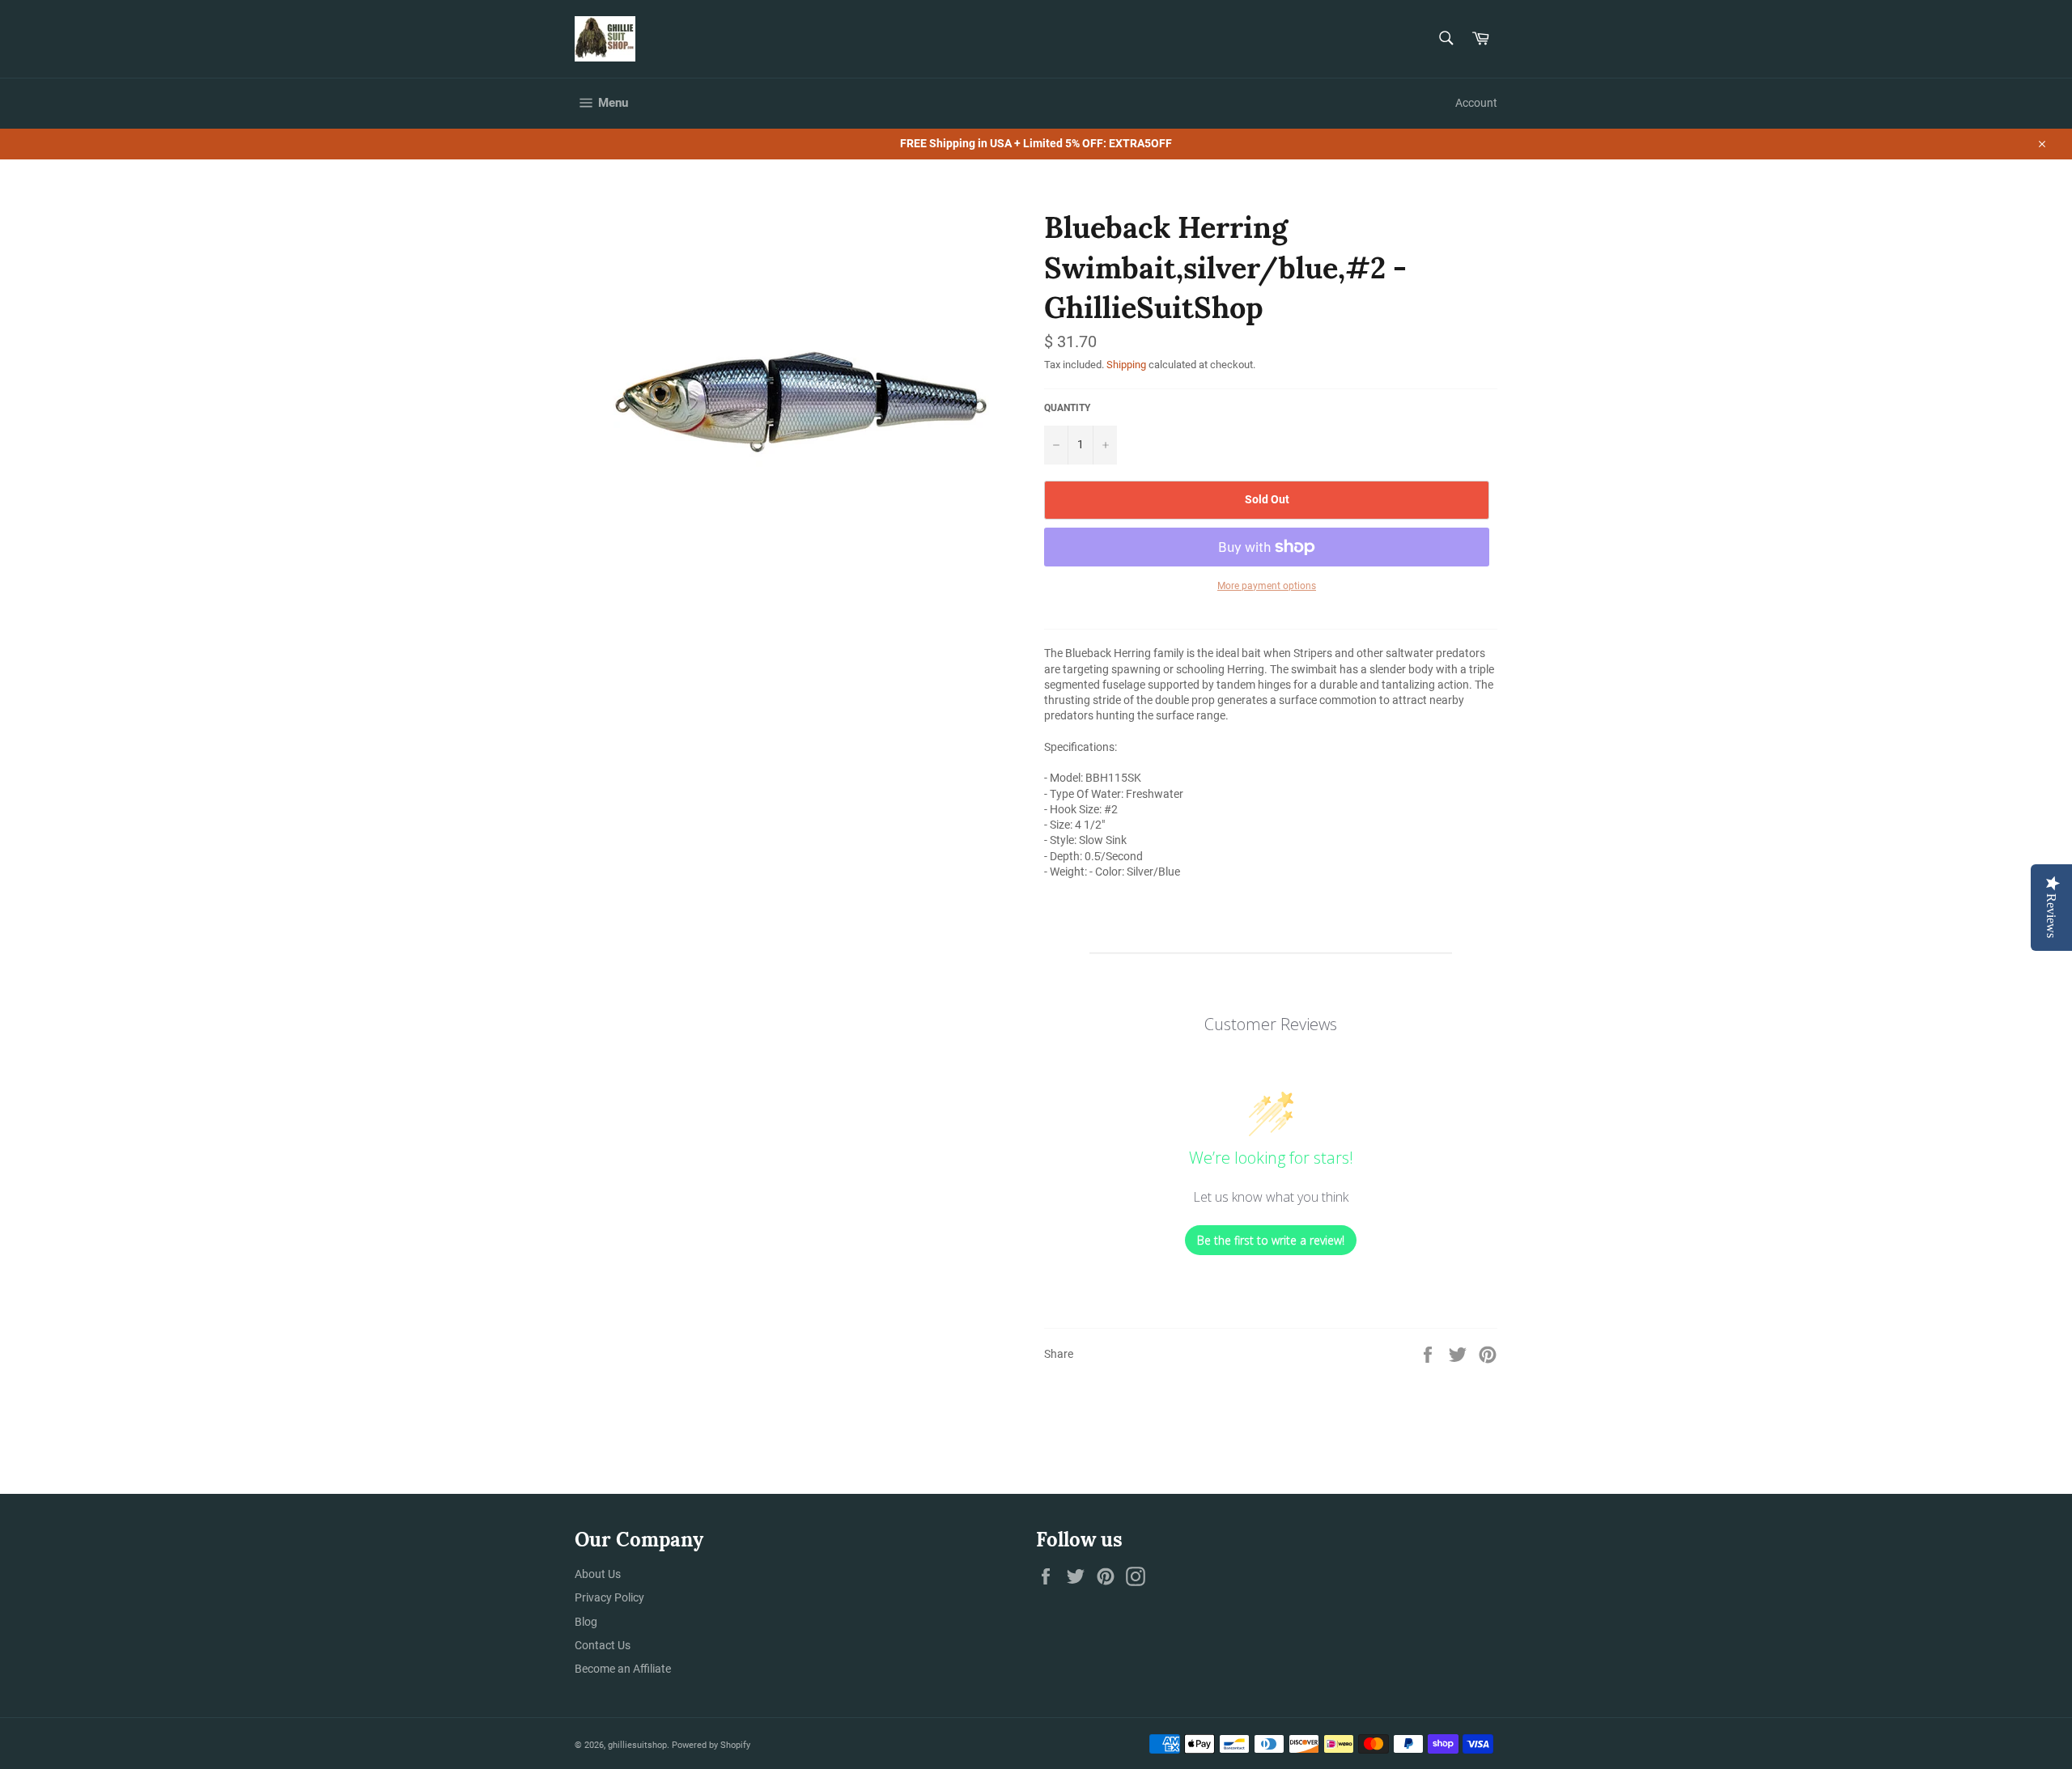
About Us (598, 1574)
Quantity (1067, 408)
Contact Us (603, 1645)
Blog (586, 1622)
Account (1476, 103)
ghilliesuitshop (637, 1745)
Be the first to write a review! (1271, 1240)
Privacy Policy (609, 1597)
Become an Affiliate (623, 1669)
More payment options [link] (1267, 586)
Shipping (1126, 365)
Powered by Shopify (711, 1745)
